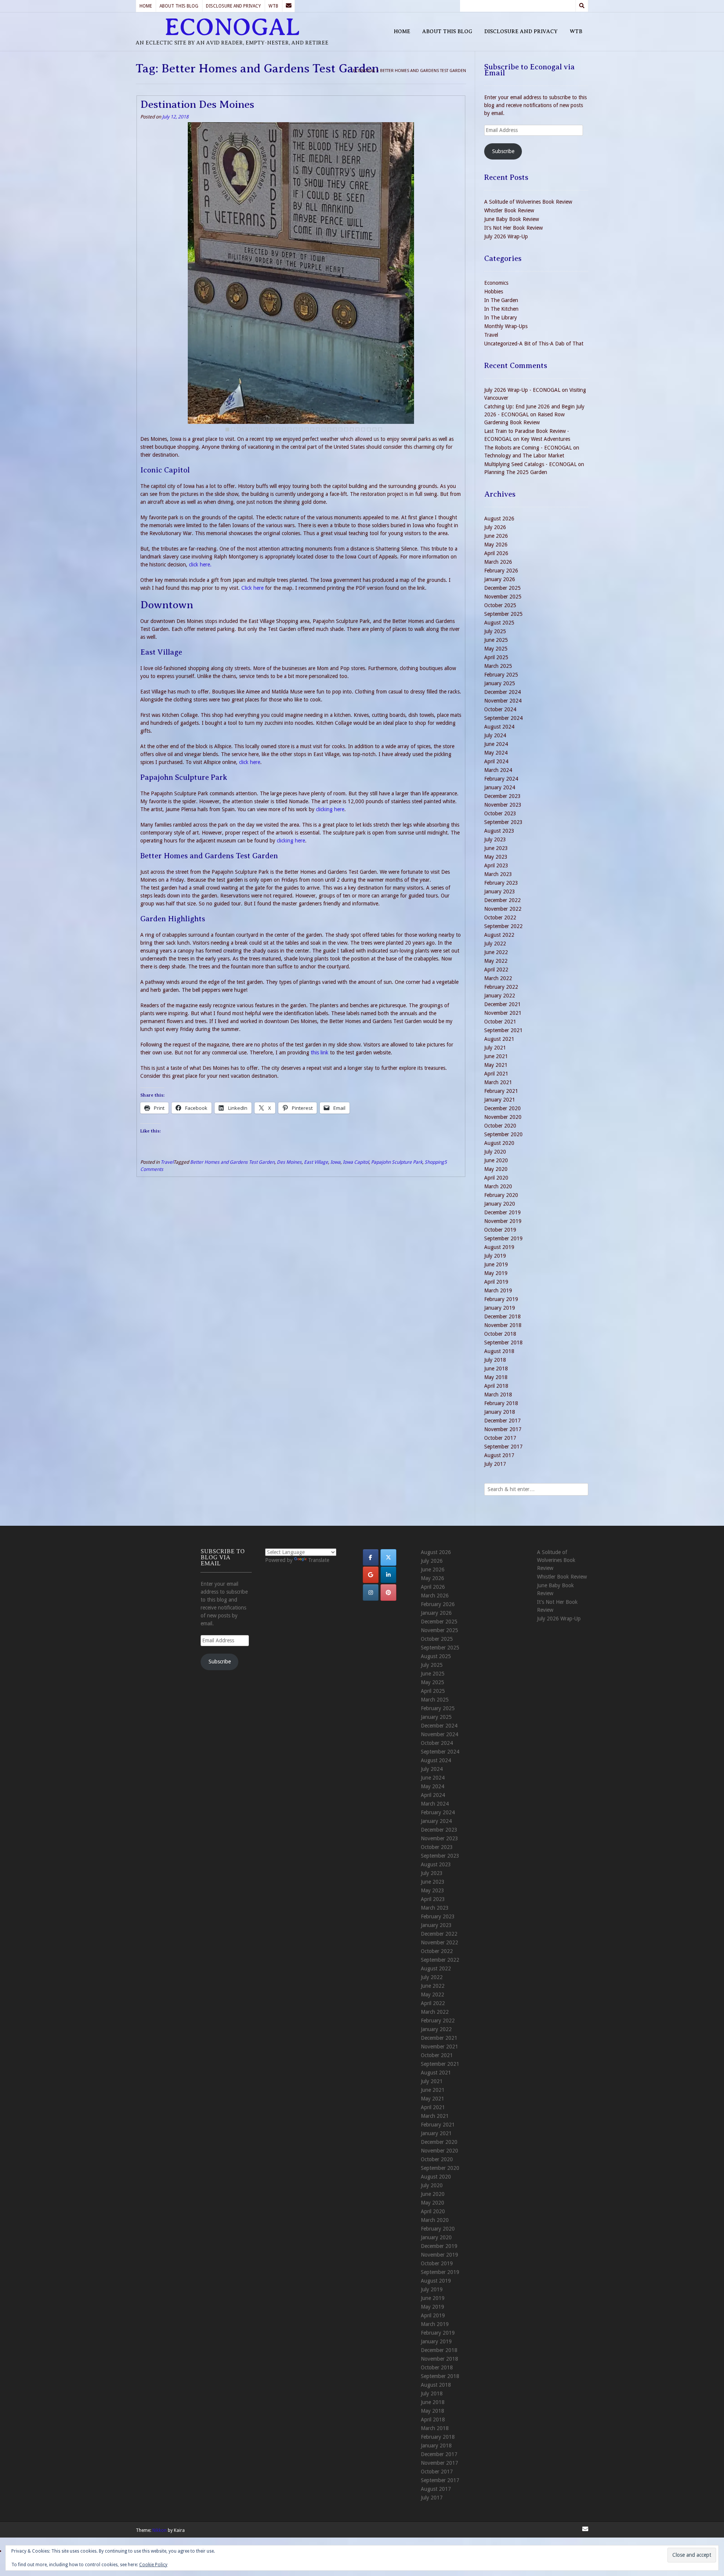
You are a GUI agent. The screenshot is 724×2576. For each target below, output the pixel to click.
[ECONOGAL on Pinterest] (388, 1593)
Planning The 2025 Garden (516, 472)
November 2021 (503, 1013)
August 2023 (499, 831)
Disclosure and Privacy (233, 6)
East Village (316, 1162)
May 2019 (496, 1273)
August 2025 (499, 623)
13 (295, 430)
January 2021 (500, 1100)
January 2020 (500, 1204)
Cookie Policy (153, 2565)
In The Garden (501, 300)
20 (335, 430)
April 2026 (496, 553)
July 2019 (495, 1256)
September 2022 (503, 926)
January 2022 (500, 996)
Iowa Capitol (356, 1162)
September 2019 (503, 1238)
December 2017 (502, 1421)
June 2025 (496, 640)
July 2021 (495, 1048)
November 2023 (503, 805)
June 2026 (496, 536)
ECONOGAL (232, 27)
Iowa (335, 1162)
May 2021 (496, 1065)
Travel (167, 1162)
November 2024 (503, 701)
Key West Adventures (545, 439)
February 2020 (501, 1195)
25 (363, 430)
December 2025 (502, 588)
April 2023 (496, 865)
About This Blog (179, 6)
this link (320, 1052)
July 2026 (495, 527)
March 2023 (498, 874)
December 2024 (502, 692)
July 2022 (495, 944)
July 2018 (495, 1360)
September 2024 (503, 718)
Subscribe (503, 151)
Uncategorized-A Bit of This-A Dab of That (534, 344)
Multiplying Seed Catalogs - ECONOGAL (530, 464)
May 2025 (496, 649)
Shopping (434, 1162)
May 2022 (496, 961)
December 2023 (502, 796)
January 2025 (500, 683)
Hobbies (494, 292)
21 (341, 430)
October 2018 (500, 1334)
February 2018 (501, 1403)
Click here (252, 588)
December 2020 (502, 1108)
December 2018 (502, 1316)
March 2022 (498, 978)
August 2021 (499, 1039)
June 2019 (496, 1264)
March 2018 (498, 1395)
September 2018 (503, 1342)
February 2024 (501, 779)
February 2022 (501, 987)
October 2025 (500, 605)
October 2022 (500, 917)
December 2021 (502, 1004)
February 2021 (501, 1091)
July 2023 (495, 839)
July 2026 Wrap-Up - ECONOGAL (522, 390)
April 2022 (496, 970)
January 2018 (500, 1412)
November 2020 (503, 1117)
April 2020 (496, 1178)
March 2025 (498, 666)
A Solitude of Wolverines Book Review (528, 202)
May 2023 (496, 857)
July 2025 (495, 631)
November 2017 (503, 1429)
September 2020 (503, 1134)
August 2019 (499, 1247)
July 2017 (495, 1464)
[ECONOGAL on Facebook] (371, 1557)
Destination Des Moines (197, 104)
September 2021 (503, 1030)
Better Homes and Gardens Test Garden (232, 1162)
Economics (496, 283)
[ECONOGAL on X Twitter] (388, 1557)
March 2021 (498, 1082)
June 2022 (496, 952)
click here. (200, 565)
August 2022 (499, 935)
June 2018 (496, 1369)
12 (290, 430)
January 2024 (500, 787)
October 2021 (500, 1022)
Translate (319, 1560)
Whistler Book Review (509, 210)
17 (318, 430)
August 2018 (499, 1351)
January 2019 (500, 1308)
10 (278, 430)
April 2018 (496, 1386)
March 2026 (498, 562)
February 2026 (501, 571)
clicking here (330, 809)
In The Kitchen (501, 309)
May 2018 (496, 1377)
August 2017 (499, 1455)
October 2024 (500, 709)
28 (380, 430)
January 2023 (500, 891)
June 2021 (496, 1056)
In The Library (501, 318)
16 (312, 430)
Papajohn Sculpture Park (397, 1162)
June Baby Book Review (512, 219)
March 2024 (498, 770)
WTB (273, 6)
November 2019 (503, 1221)
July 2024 (495, 735)
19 (329, 430)
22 (346, 430)
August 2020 (499, 1143)
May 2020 (496, 1169)
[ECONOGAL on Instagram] (371, 1593)
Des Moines (289, 1162)
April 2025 (496, 657)
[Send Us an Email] (288, 6)
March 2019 (498, 1290)
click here (250, 762)
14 (301, 430)
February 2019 (501, 1299)
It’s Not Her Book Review (513, 228)
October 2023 (500, 813)
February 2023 (501, 883)
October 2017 (500, 1438)
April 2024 (496, 761)
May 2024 (496, 753)
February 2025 (501, 675)
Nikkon (160, 2530)
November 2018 (503, 1325)
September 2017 (503, 1447)
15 (307, 430)
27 (374, 430)
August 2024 (499, 727)
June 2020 (496, 1160)
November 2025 (503, 597)
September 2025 (503, 614)
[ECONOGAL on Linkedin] (388, 1575)
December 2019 (502, 1212)
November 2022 (503, 909)
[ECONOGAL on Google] (371, 1575)
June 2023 (496, 848)
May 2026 (496, 545)
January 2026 (500, 579)
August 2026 (499, 519)
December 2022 (502, 900)
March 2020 (498, 1186)
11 (284, 430)
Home (146, 6)
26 (369, 430)
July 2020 (495, 1152)
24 (357, 430)
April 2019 (496, 1282)
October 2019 (500, 1230)
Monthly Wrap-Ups (506, 326)
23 (352, 430)
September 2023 (503, 822)
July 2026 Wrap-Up (506, 236)
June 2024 (496, 744)
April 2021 (496, 1074)
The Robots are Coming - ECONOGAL (528, 448)
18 (324, 430)
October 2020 (500, 1126)
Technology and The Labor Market (524, 456)
